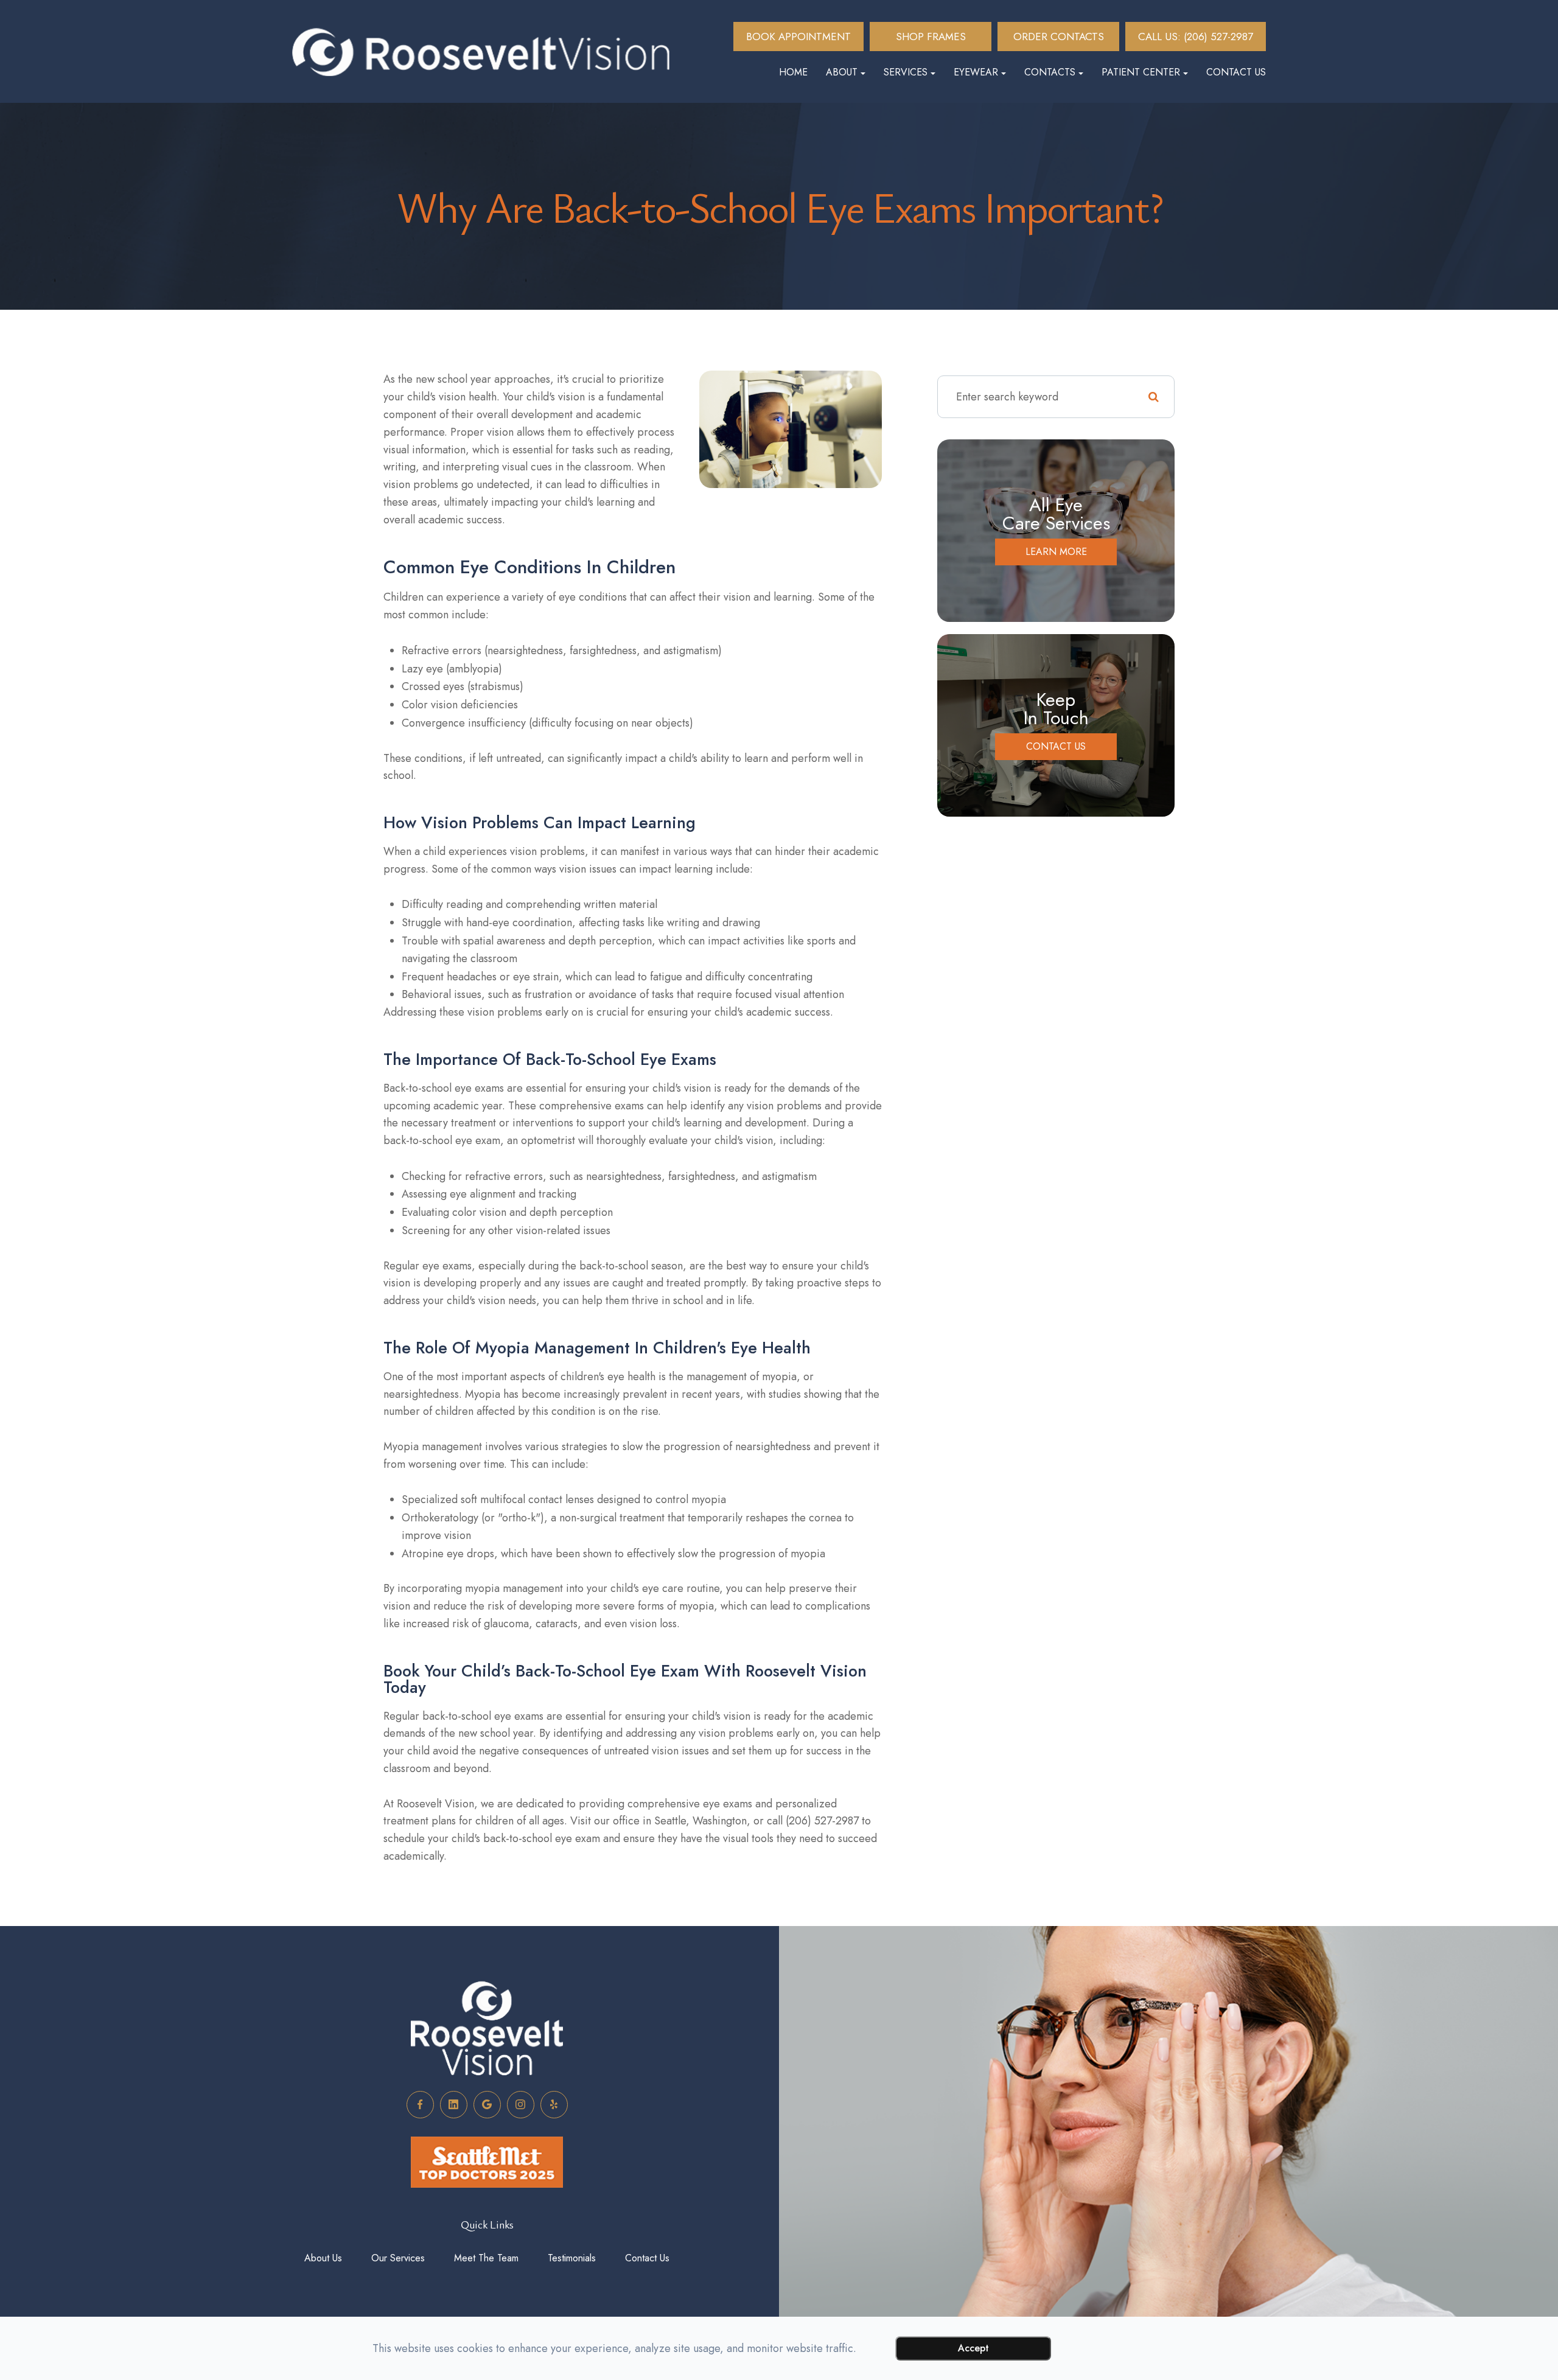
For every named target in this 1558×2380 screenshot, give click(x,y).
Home (793, 72)
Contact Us (1236, 72)
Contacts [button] (1050, 72)
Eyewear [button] (976, 72)
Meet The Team (486, 2258)
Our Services (398, 2258)
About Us (323, 2258)
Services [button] (906, 72)
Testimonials (572, 2258)
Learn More (1056, 552)
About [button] (842, 72)
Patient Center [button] (1141, 72)
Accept (973, 2348)
